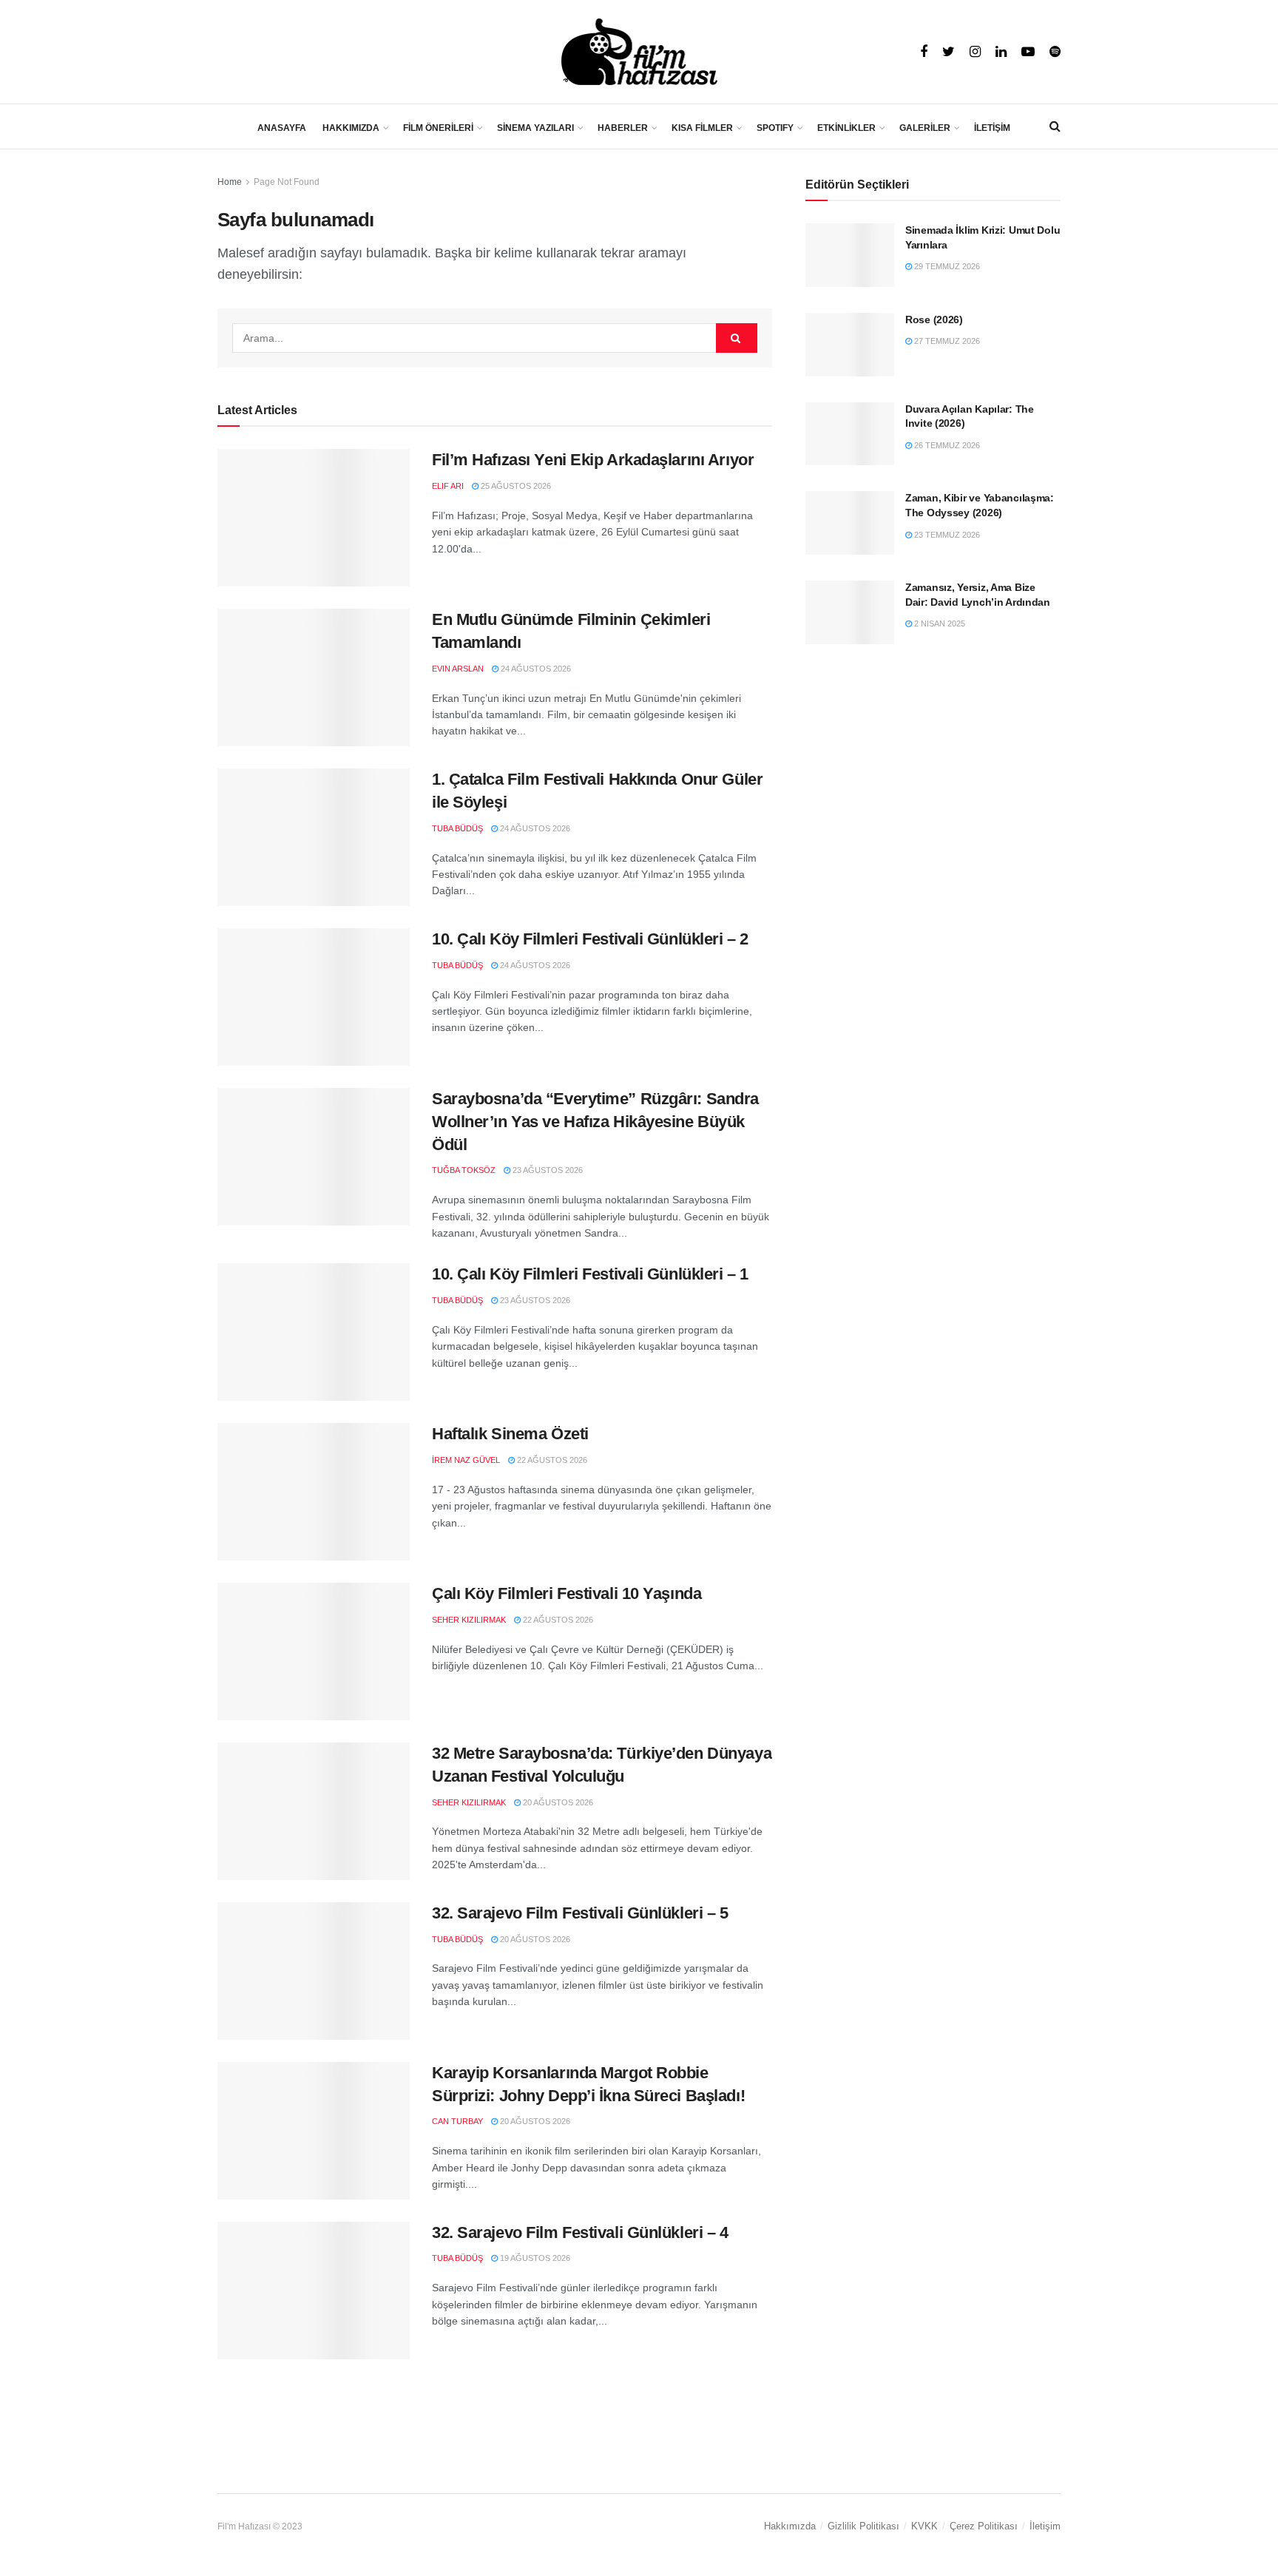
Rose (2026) (934, 320)
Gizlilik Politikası (863, 2526)
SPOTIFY (775, 128)
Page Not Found (287, 182)
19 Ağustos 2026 (534, 2258)
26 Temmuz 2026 (946, 445)
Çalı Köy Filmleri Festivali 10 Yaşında (567, 1593)
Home (230, 182)
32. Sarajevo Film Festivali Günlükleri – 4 (580, 2232)
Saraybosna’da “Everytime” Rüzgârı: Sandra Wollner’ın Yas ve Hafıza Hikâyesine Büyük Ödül (595, 1122)
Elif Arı (448, 486)
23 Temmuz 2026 (946, 535)
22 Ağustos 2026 (551, 1460)
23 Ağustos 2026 (547, 1170)
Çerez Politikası (984, 2526)
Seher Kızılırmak (469, 1620)
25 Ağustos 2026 (515, 486)
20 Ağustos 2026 (557, 1802)
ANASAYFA (282, 128)
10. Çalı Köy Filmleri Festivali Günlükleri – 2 (590, 939)
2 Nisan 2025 (939, 623)
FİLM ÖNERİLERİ (438, 128)
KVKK (924, 2526)
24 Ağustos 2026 (535, 669)
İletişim (1045, 2526)
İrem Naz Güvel (466, 1460)
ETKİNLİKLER (846, 128)
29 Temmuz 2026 (946, 266)
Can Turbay (457, 2121)
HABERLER (623, 128)
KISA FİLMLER (702, 128)
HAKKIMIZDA (351, 128)
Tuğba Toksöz (464, 1170)
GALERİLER (925, 128)
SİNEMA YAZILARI (535, 128)
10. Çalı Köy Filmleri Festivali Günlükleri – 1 (590, 1274)
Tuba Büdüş (457, 828)
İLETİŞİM (992, 128)
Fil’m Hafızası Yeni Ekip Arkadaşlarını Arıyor (593, 460)
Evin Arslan (458, 669)
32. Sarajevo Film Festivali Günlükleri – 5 (580, 1913)
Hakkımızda (790, 2526)
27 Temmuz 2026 (946, 341)
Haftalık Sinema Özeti (510, 1434)
